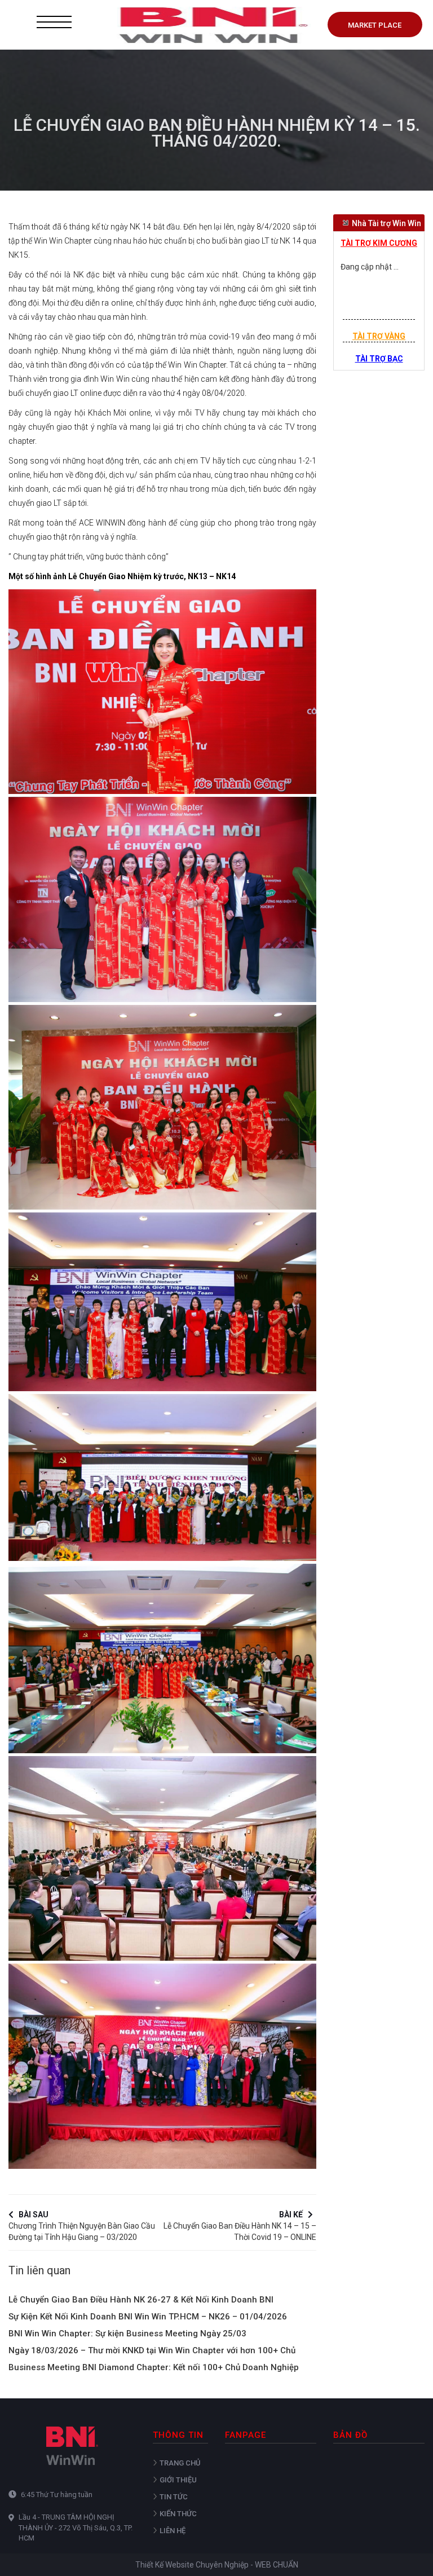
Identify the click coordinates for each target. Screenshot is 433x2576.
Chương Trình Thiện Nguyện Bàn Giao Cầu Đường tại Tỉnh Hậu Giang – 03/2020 (82, 2224)
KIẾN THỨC (178, 2514)
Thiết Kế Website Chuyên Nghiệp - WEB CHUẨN (217, 2565)
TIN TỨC (174, 2497)
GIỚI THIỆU (178, 2480)
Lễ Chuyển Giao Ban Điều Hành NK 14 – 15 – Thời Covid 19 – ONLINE (240, 2224)
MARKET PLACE (375, 25)
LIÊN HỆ (173, 2531)
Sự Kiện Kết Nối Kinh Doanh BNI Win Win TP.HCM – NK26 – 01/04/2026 (148, 2317)
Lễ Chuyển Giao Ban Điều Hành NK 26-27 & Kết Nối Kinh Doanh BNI (141, 2300)
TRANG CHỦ (180, 2463)
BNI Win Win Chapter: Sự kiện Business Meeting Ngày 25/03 (127, 2334)
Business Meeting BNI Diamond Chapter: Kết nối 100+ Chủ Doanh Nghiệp (154, 2367)
